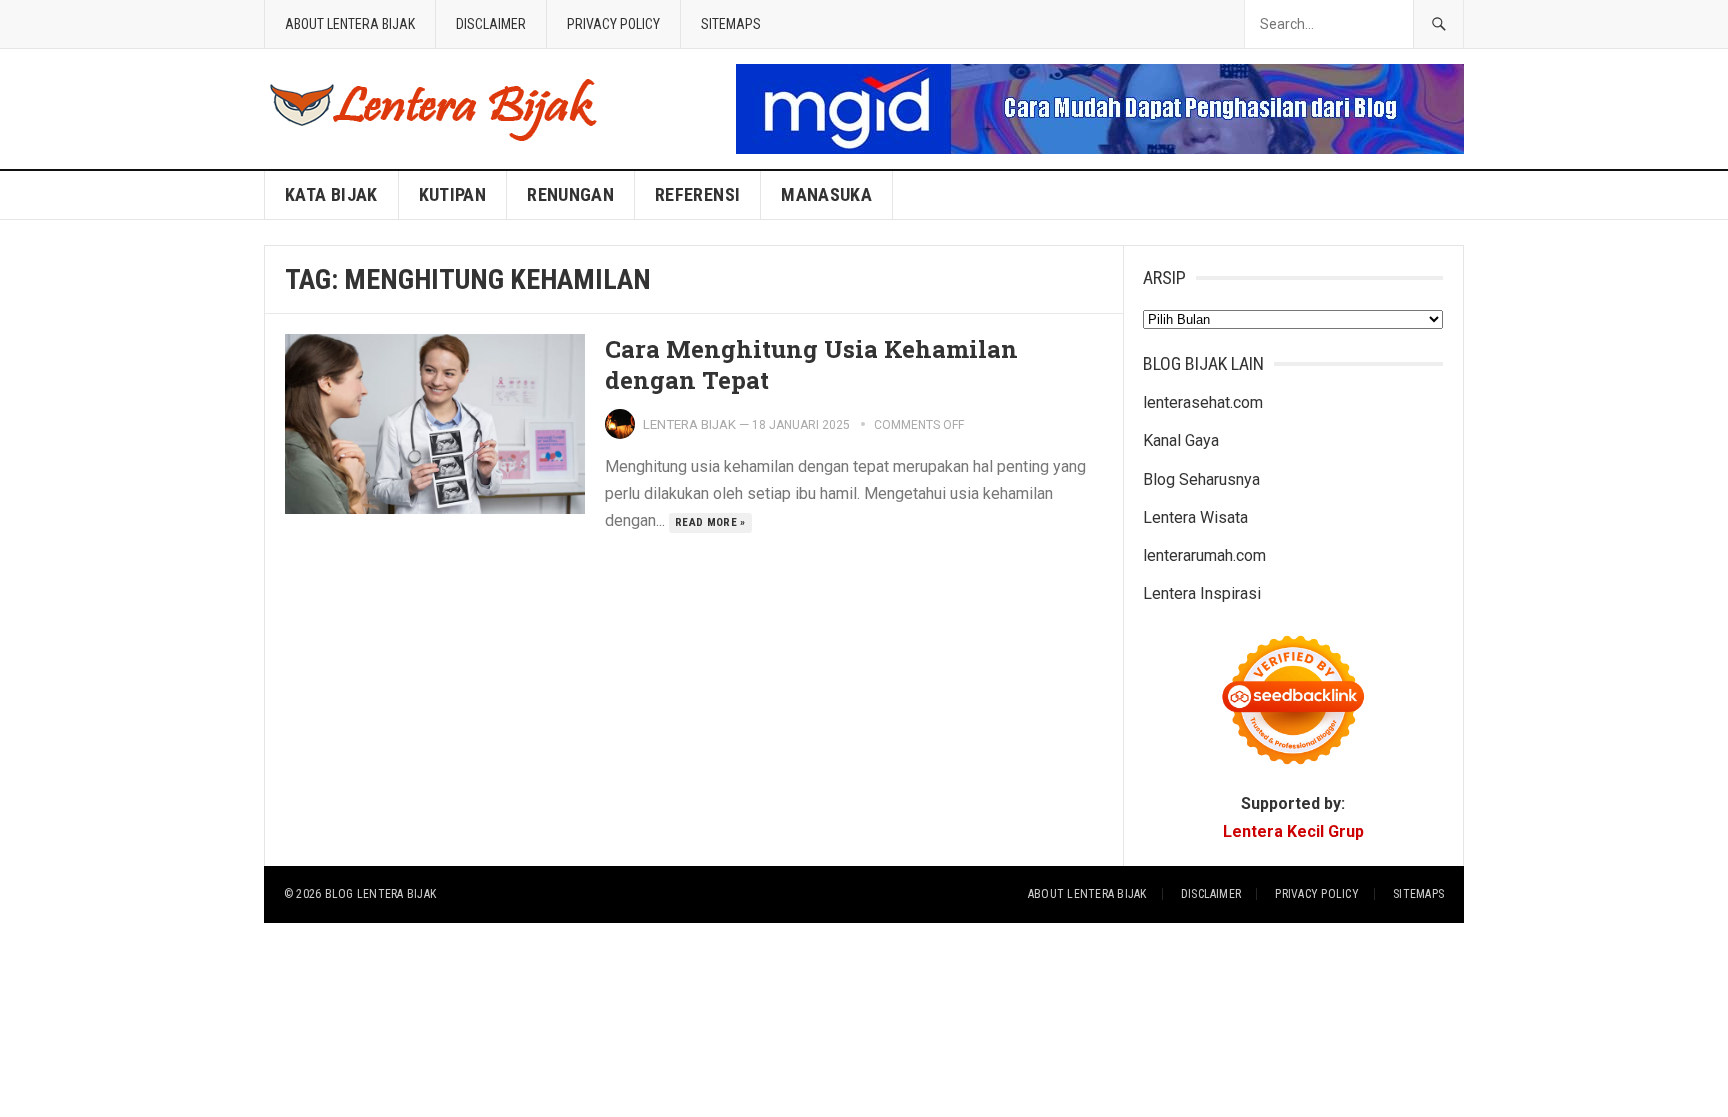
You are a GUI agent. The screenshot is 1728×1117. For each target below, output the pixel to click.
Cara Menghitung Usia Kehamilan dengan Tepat (811, 364)
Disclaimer (491, 24)
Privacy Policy (613, 24)
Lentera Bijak (689, 424)
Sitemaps (731, 24)
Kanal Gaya (1181, 440)
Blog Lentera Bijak (380, 894)
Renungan (570, 194)
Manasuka (826, 194)
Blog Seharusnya (1201, 479)
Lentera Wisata (1195, 517)
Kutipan (453, 194)
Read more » (710, 522)
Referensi (697, 194)
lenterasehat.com (1203, 402)
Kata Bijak (331, 194)
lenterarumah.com (1204, 555)
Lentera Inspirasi (1202, 593)
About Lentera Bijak (350, 24)
